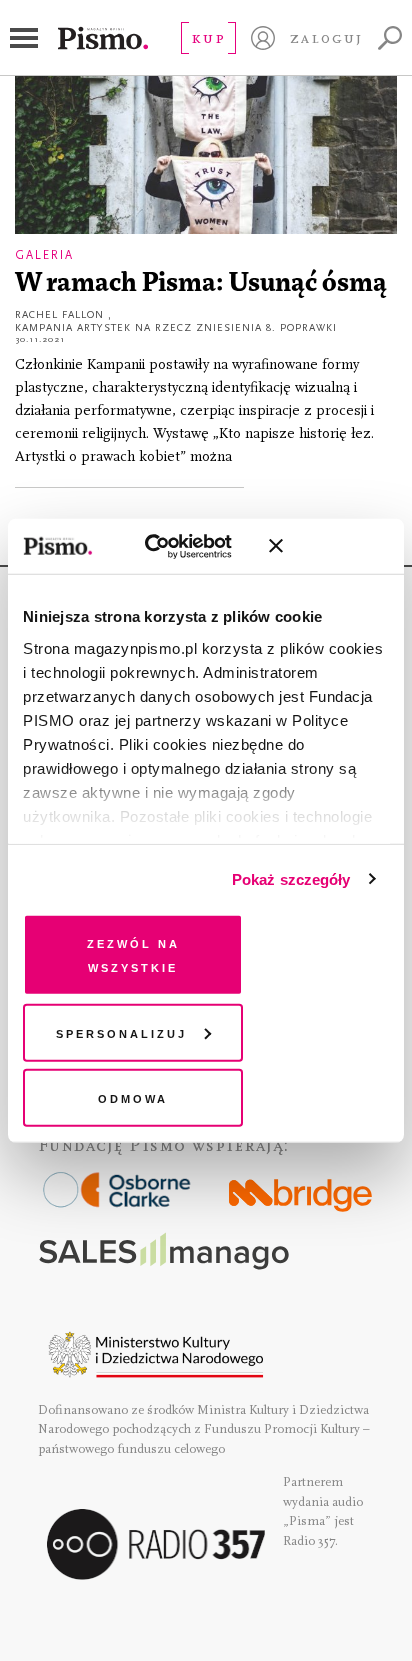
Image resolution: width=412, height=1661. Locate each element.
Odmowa (133, 1097)
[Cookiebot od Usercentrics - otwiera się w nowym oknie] (166, 546)
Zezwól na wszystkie (133, 954)
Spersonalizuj (121, 1031)
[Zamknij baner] (329, 546)
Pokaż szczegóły (291, 878)
